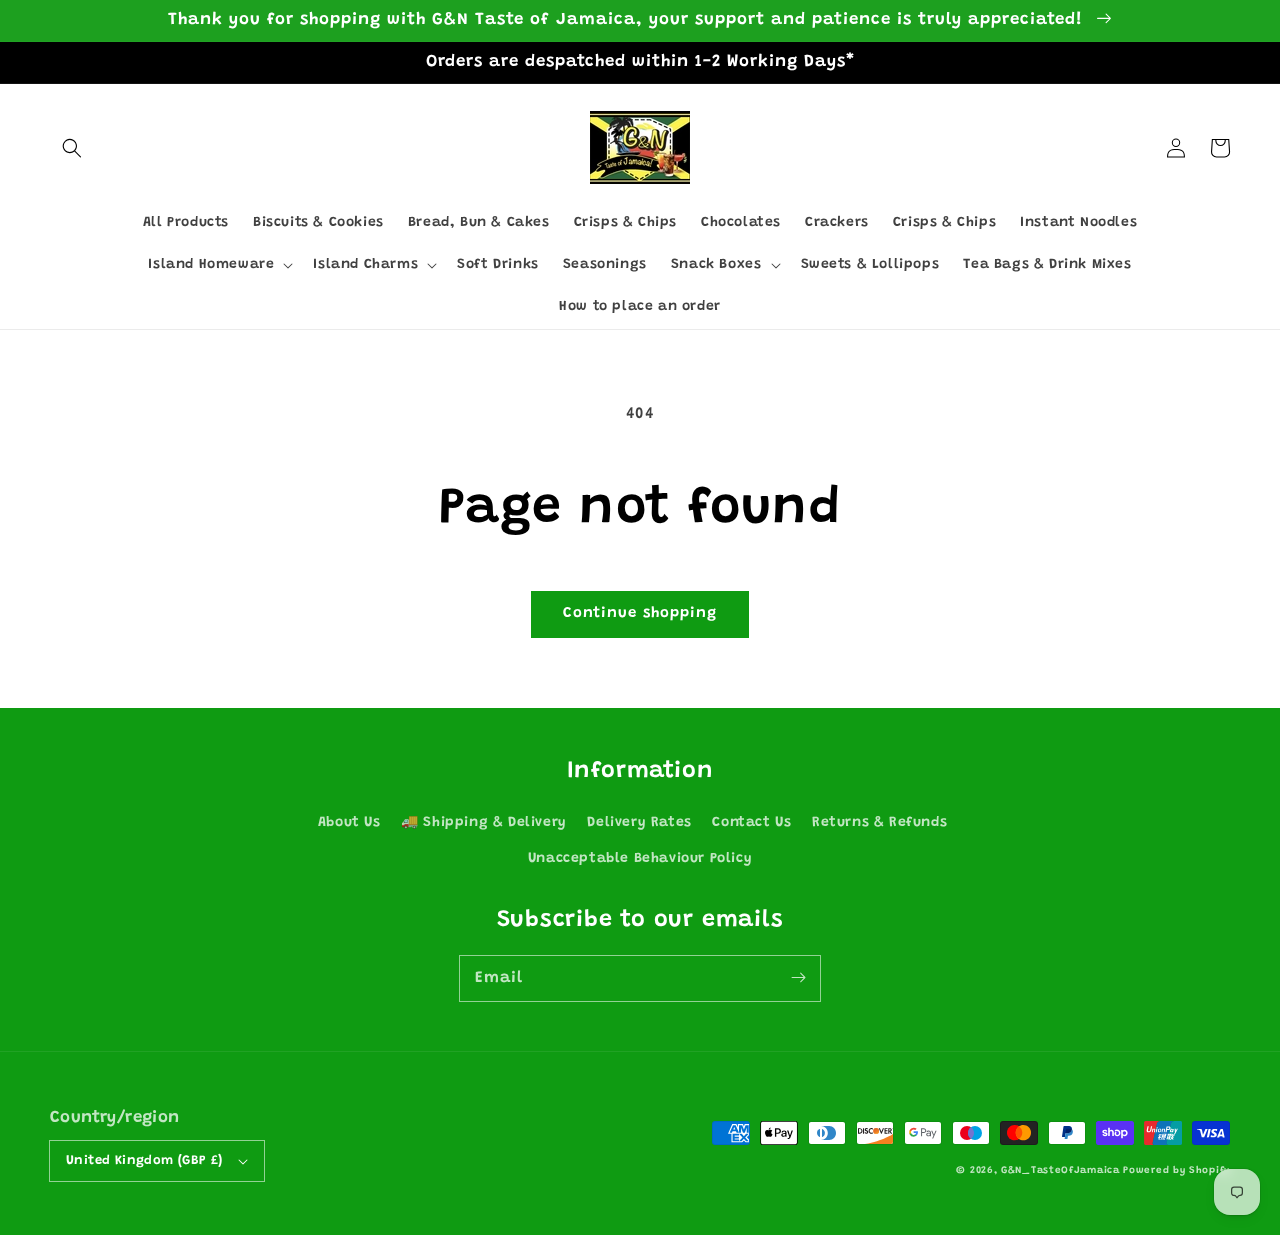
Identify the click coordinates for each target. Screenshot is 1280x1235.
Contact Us (751, 823)
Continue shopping (640, 613)
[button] (72, 148)
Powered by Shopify (1176, 1171)
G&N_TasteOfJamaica (1062, 1171)
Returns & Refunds (879, 823)
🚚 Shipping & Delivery (484, 823)
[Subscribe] (798, 978)
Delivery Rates (639, 823)
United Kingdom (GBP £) (144, 1160)
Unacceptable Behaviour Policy (640, 859)
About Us (349, 823)
